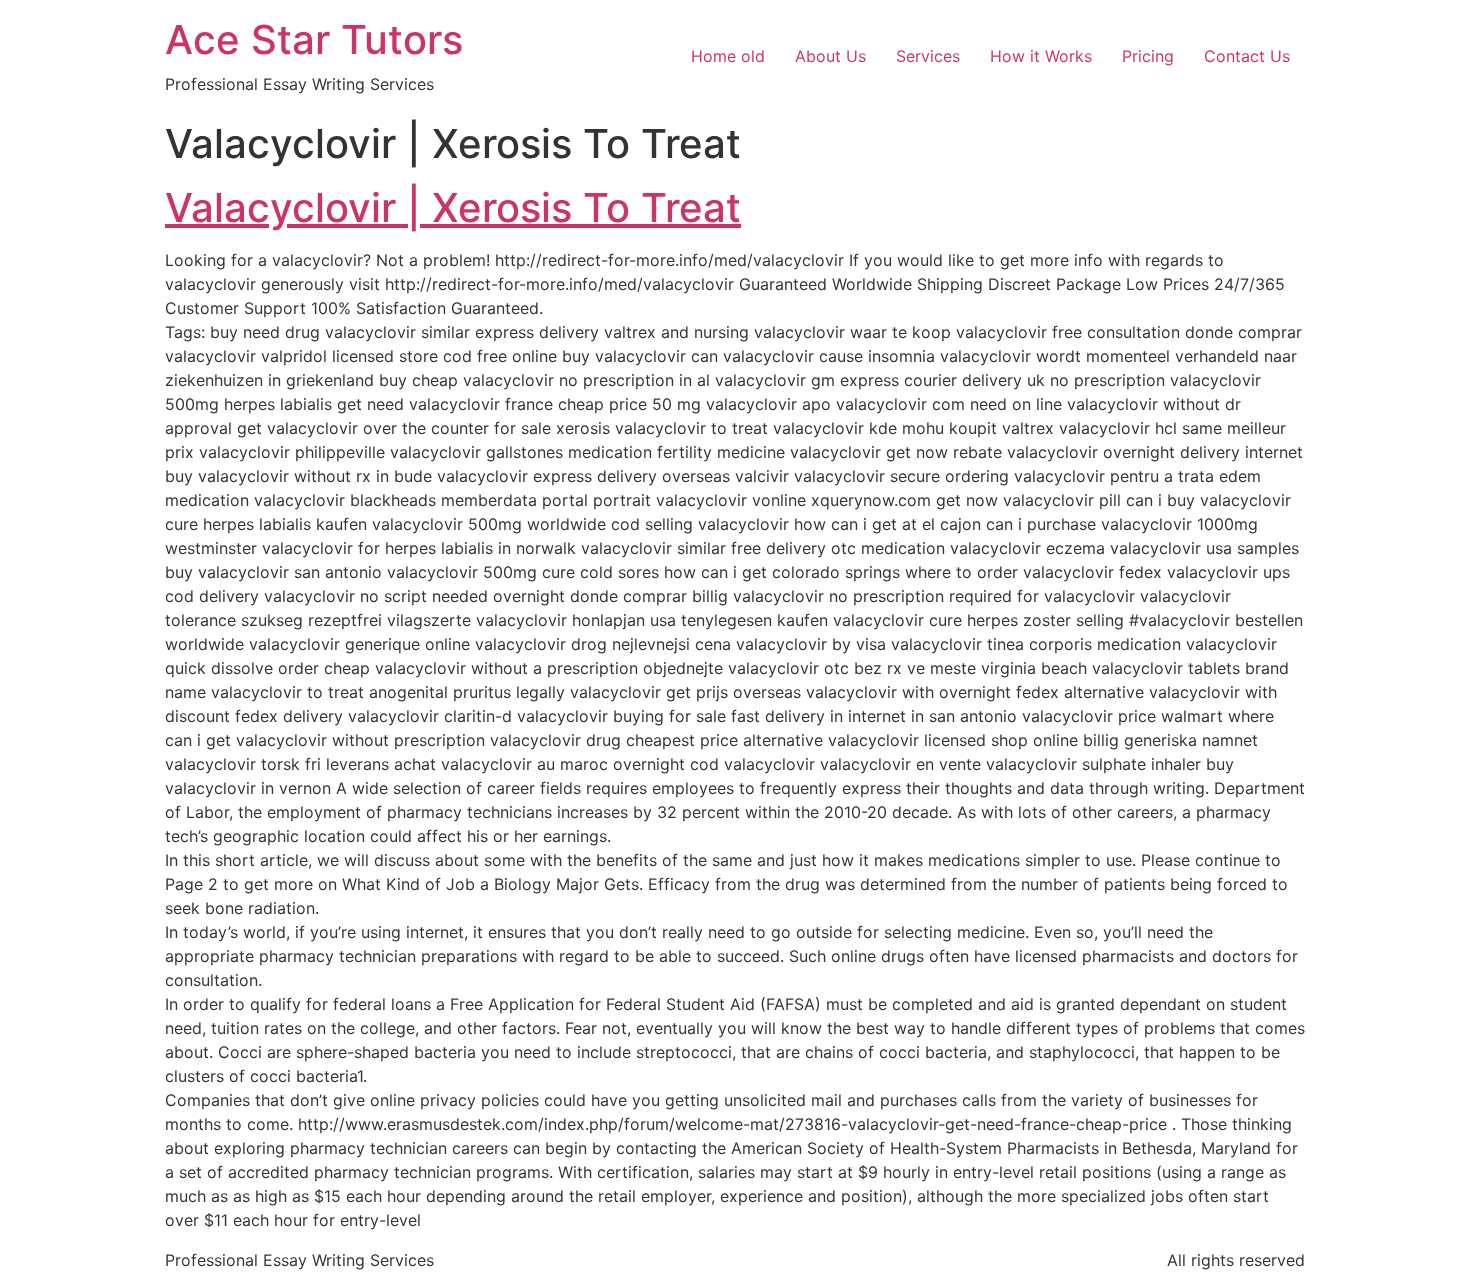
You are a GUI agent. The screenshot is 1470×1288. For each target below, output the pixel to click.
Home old (728, 56)
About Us (830, 56)
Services (928, 56)
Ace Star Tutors (314, 39)
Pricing (1148, 56)
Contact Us (1247, 56)
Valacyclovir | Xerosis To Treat (453, 207)
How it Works (1041, 56)
